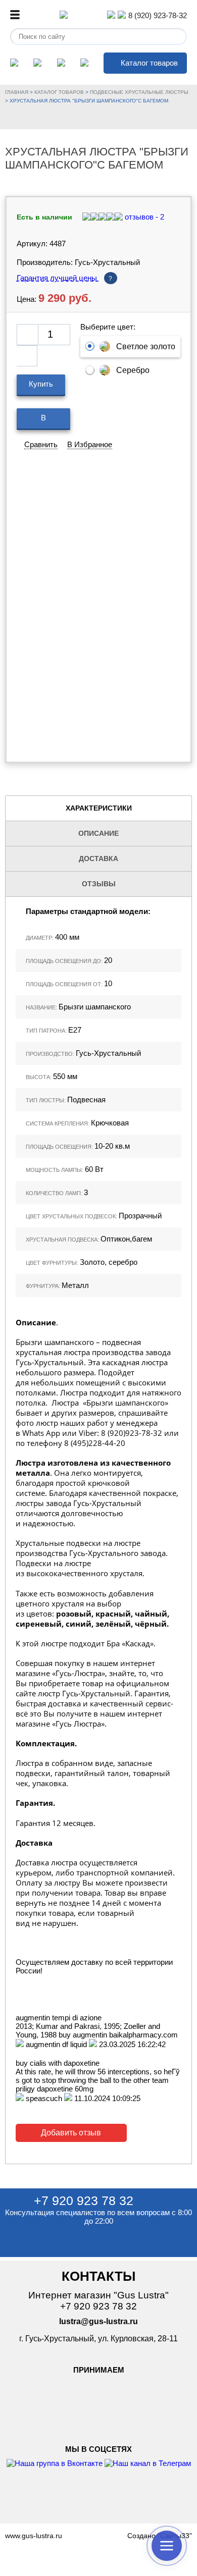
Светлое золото (146, 346)
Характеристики (99, 808)
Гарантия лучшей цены (65, 278)
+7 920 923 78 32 (84, 2201)
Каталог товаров (149, 63)
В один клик (44, 422)
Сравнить (41, 444)
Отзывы (99, 884)
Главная (17, 92)
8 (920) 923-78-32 (158, 15)
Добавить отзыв (71, 2133)
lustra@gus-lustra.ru (98, 2321)
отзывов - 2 (143, 217)
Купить (41, 384)
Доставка (98, 858)
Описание (98, 833)
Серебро (133, 370)
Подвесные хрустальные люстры (139, 92)
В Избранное (90, 444)
